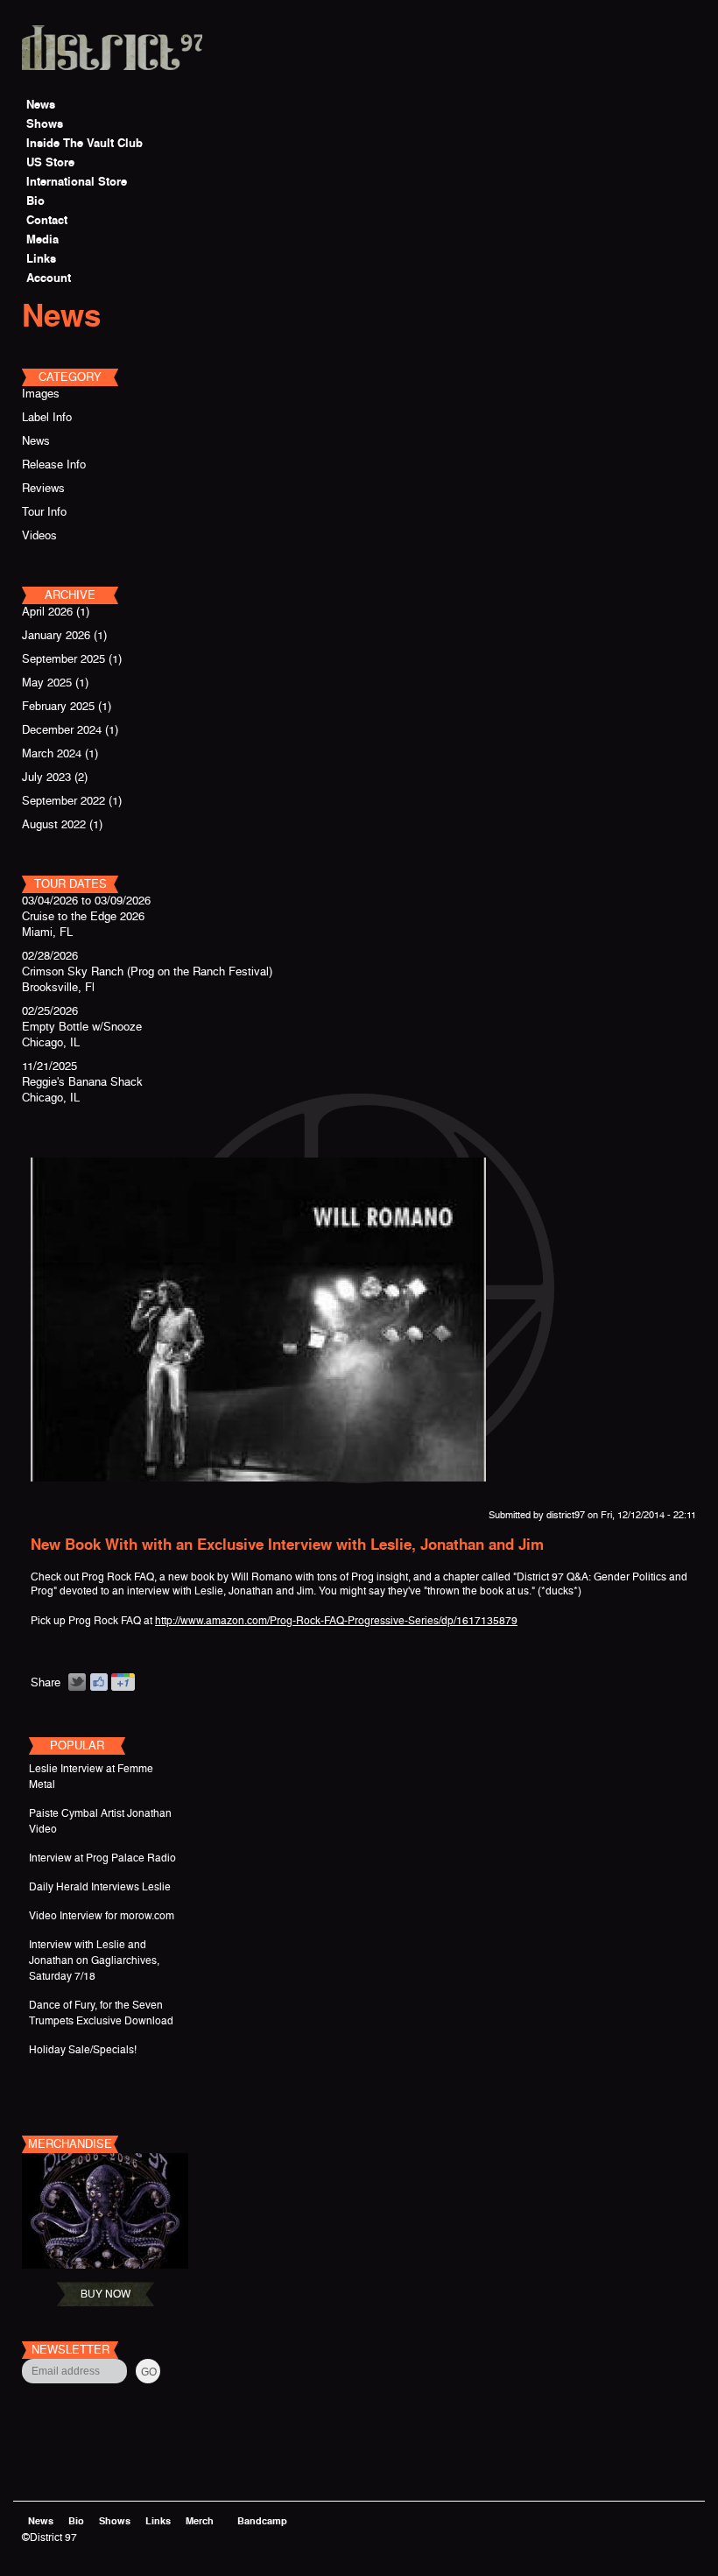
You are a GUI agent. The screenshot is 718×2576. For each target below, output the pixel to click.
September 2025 (63, 659)
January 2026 (56, 635)
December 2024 (62, 730)
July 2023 (46, 777)
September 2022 (63, 801)
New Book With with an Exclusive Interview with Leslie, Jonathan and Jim (287, 1545)
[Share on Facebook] (99, 1683)
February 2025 (58, 706)
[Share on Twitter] (77, 1683)
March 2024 (52, 753)
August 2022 (54, 824)
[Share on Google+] (123, 1683)
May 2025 (47, 683)
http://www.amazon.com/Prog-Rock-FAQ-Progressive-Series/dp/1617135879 (336, 1621)
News (61, 316)
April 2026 (47, 612)
